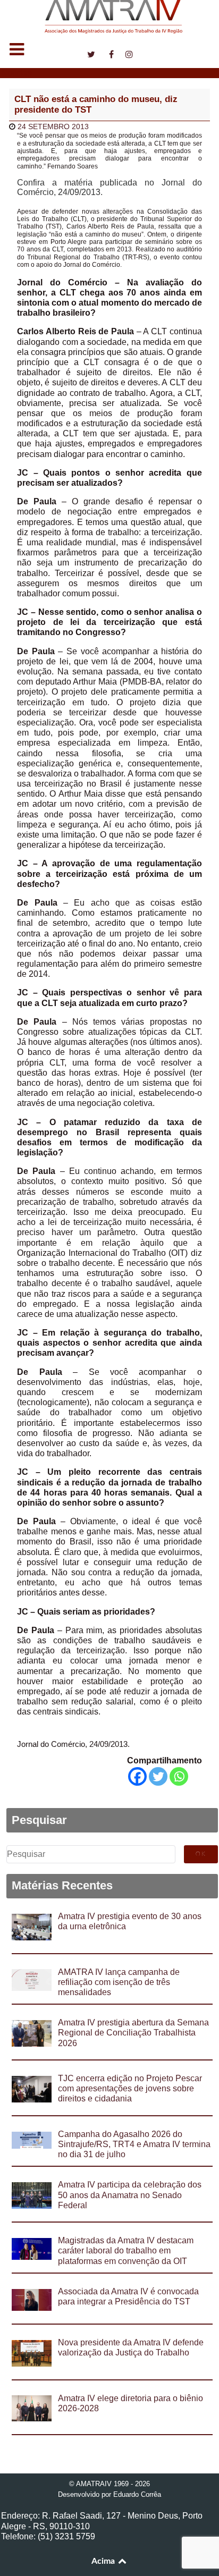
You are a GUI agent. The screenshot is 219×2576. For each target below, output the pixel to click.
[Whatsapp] (179, 1776)
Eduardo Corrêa (137, 2494)
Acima (104, 2561)
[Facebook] (137, 1776)
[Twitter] (158, 1776)
